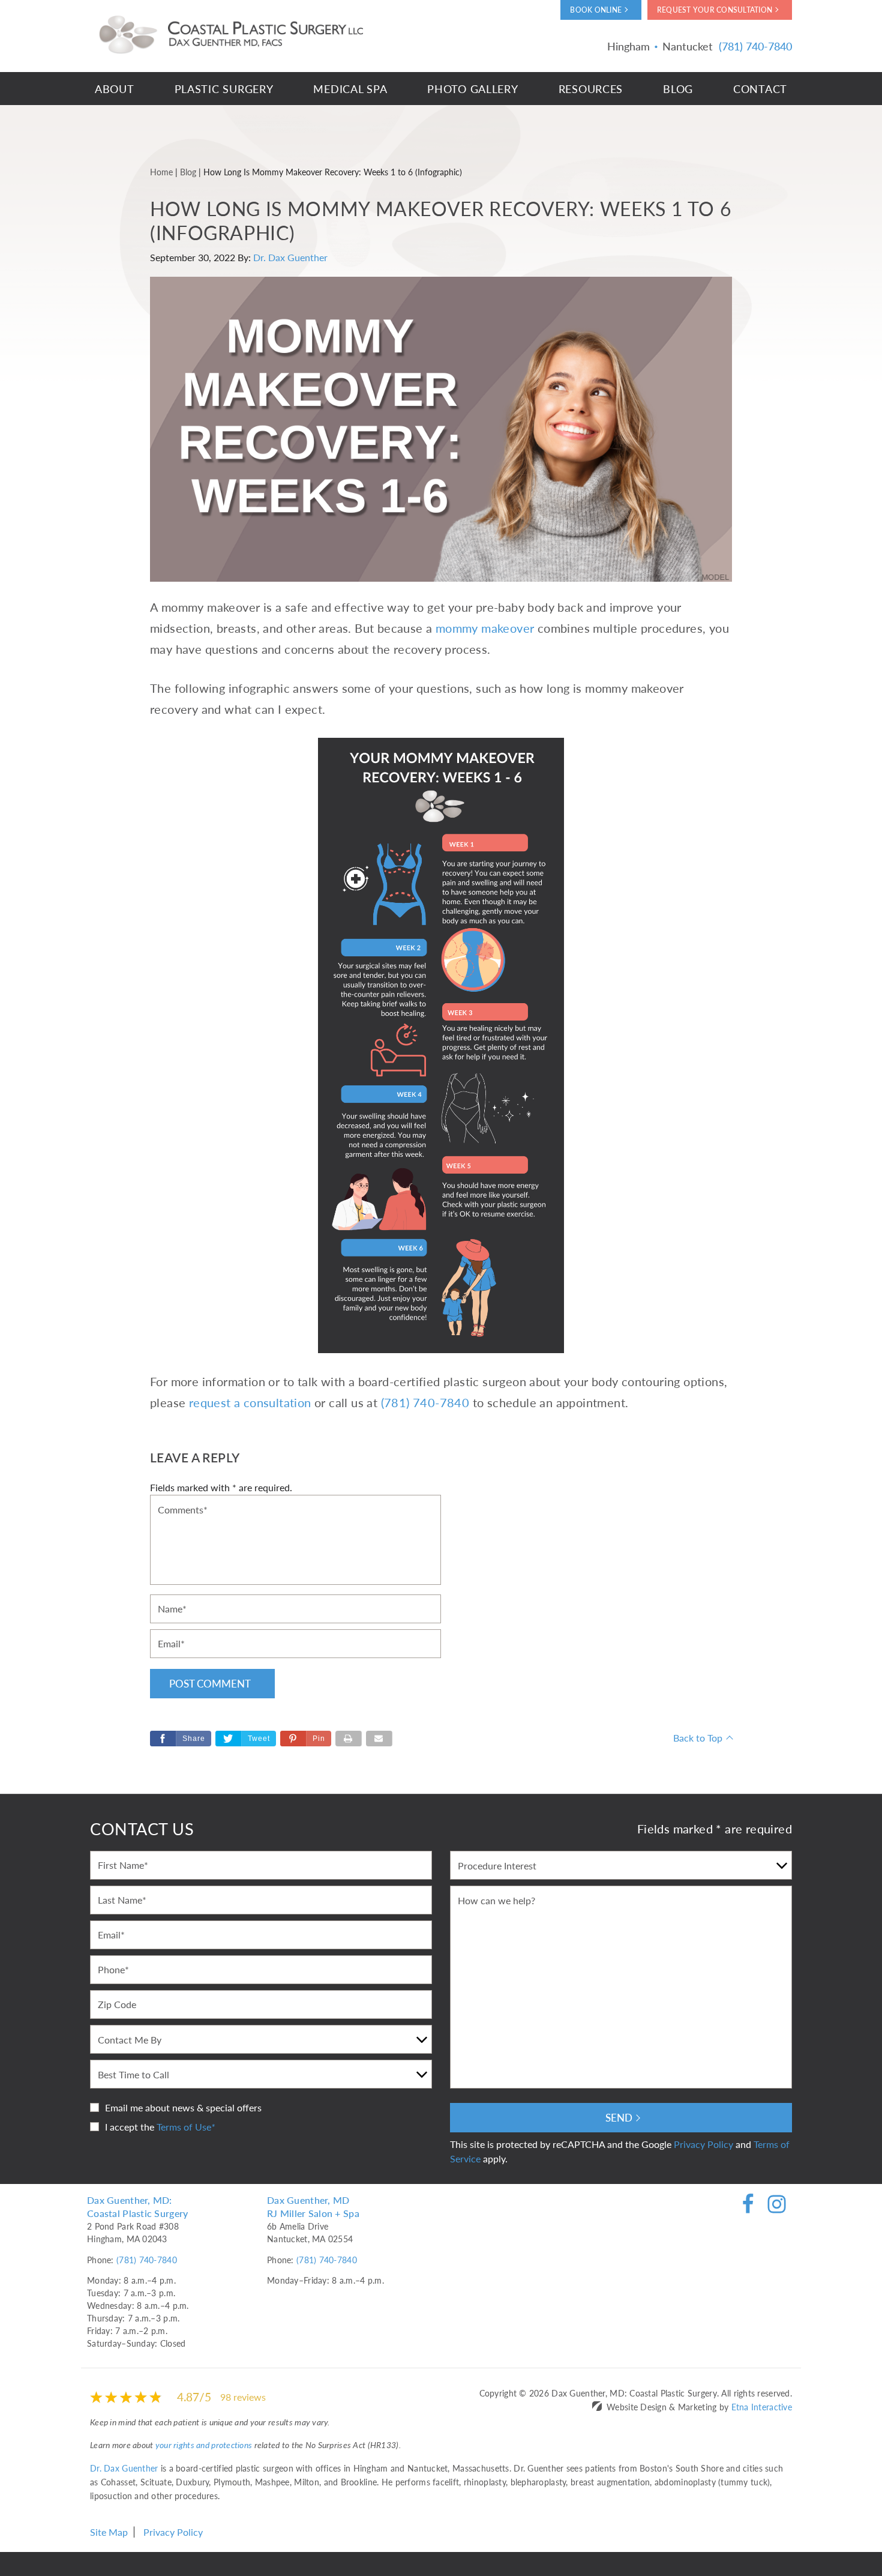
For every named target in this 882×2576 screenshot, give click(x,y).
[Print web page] (349, 1739)
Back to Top (698, 1738)
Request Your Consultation (715, 10)
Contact (760, 89)
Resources (591, 89)
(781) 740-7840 (147, 2260)
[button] (306, 1739)
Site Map (109, 2532)
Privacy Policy (703, 2144)
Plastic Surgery (224, 89)
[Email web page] (379, 1739)
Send (619, 2117)
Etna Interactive (762, 2407)
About (115, 89)
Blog (678, 89)
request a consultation (250, 1402)
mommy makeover (485, 628)
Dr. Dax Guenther (290, 257)
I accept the (130, 2127)
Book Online (596, 10)
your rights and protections (204, 2445)
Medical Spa (350, 89)
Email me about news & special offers (183, 2107)
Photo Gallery (472, 89)
